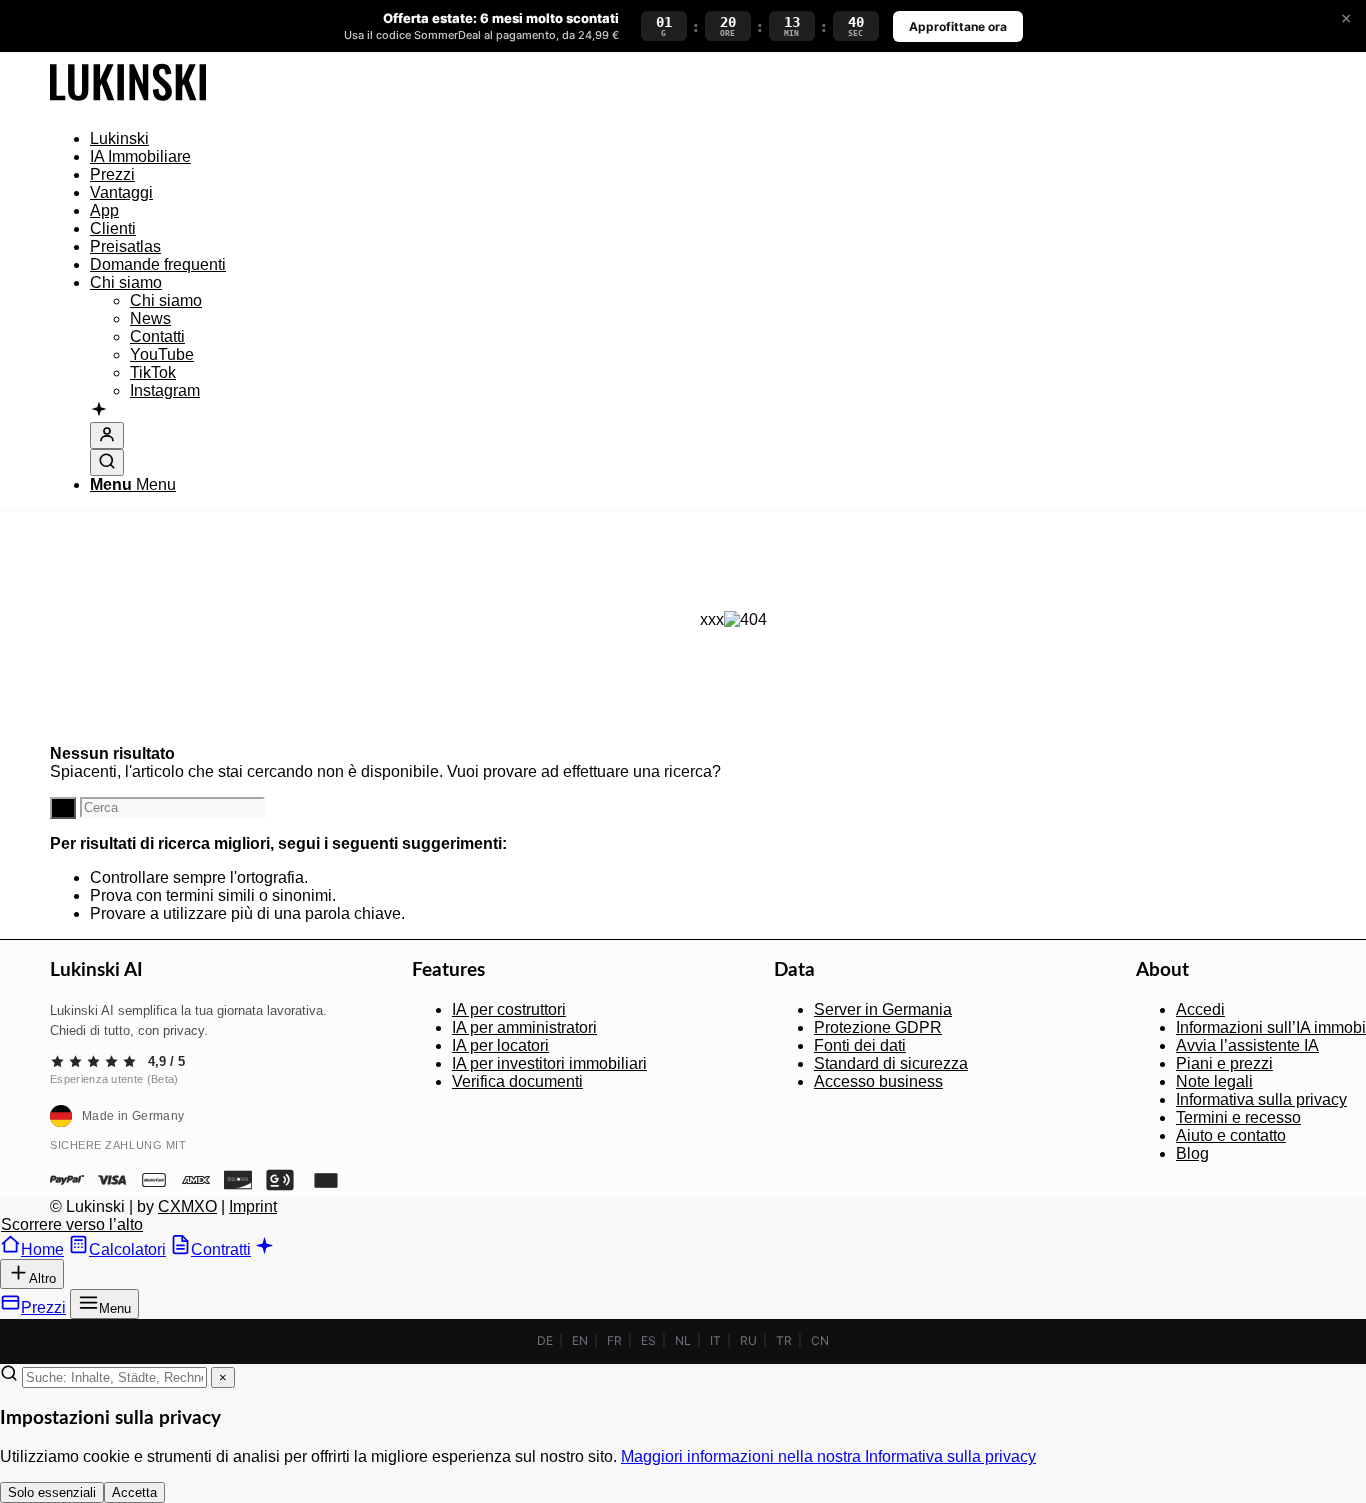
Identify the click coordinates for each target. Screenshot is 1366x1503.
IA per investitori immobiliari (549, 1063)
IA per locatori (500, 1045)
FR (614, 1340)
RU (748, 1340)
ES (648, 1340)
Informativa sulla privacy (1261, 1099)
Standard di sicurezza (891, 1063)
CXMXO (187, 1206)
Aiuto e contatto (1231, 1135)
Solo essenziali (52, 1492)
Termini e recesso (1238, 1117)
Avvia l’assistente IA (1247, 1045)
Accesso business (878, 1081)
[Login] (107, 435)
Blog (1192, 1153)
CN (820, 1340)
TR (784, 1340)
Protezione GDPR (878, 1027)
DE (545, 1340)
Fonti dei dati (860, 1045)
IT (715, 1340)
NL (683, 1340)
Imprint (253, 1206)
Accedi (1200, 1009)
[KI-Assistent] (99, 411)
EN (580, 1340)
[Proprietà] (128, 104)
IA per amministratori (524, 1027)
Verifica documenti (517, 1081)
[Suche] (107, 462)
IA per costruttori (509, 1009)
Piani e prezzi (1224, 1063)
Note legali (1214, 1081)
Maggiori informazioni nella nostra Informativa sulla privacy (828, 1456)
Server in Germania (883, 1009)
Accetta (134, 1492)
